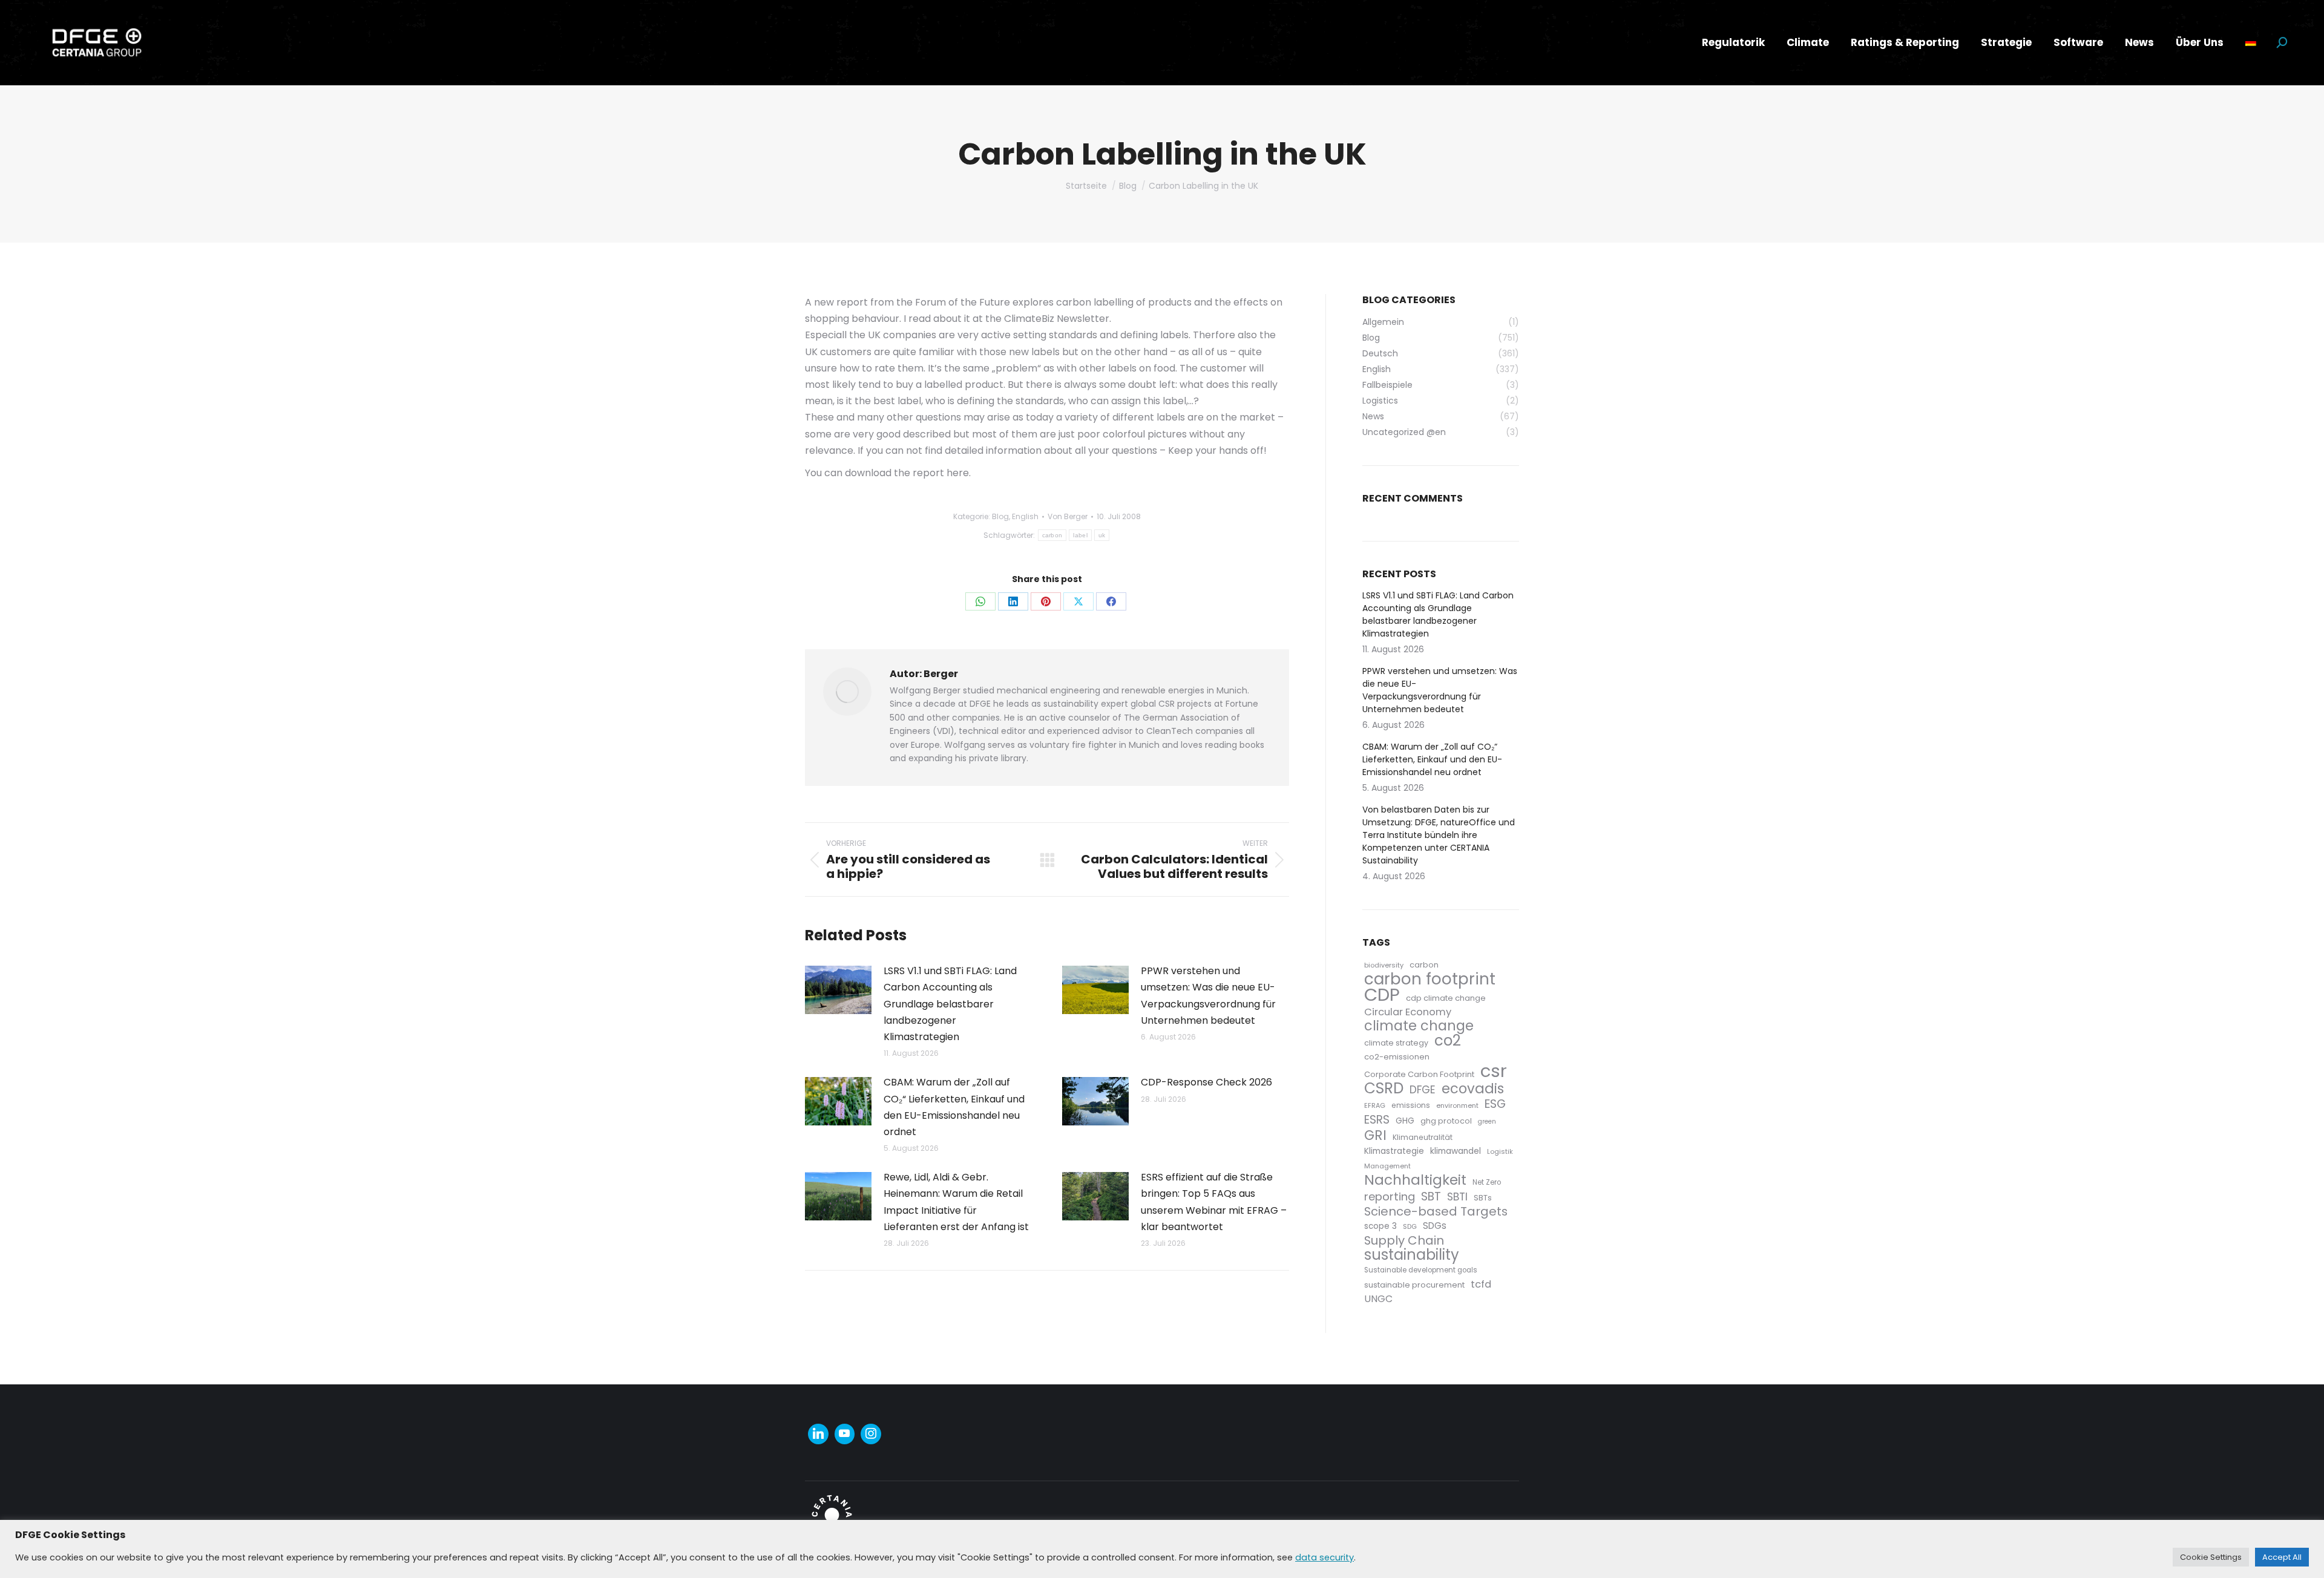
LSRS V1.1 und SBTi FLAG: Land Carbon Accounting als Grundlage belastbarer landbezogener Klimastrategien (950, 1004)
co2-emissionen (1397, 1057)
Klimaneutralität (1423, 1137)
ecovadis (1473, 1089)
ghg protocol (1446, 1121)
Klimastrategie (1394, 1151)
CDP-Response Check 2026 (1206, 1082)
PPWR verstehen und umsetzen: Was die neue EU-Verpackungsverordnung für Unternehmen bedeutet (1208, 996)
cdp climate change (1446, 998)
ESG (1495, 1104)
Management (1387, 1166)
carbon (1052, 535)
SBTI (1457, 1197)
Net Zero (1487, 1182)
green (1487, 1121)
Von (1068, 516)
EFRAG (1375, 1105)
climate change (1419, 1026)
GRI (1375, 1135)
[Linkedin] (818, 1434)
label (1080, 535)
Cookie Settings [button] (2211, 1557)
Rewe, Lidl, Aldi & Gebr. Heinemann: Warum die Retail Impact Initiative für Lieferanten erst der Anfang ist (956, 1202)
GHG (1405, 1121)
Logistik (1500, 1151)
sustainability (1412, 1255)
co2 (1448, 1040)
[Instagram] (871, 1434)
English (1025, 516)
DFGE (1423, 1090)
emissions (1411, 1105)
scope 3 (1380, 1226)
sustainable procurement (1414, 1285)
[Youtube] (845, 1434)
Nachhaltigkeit (1415, 1180)
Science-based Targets (1436, 1212)
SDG (1410, 1226)
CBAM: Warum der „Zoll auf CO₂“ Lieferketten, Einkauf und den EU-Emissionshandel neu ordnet (954, 1107)
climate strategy (1396, 1043)
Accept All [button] (2282, 1557)
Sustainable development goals (1421, 1270)
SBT (1431, 1197)
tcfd (1481, 1284)
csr (1494, 1071)
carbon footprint (1430, 979)
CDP (1382, 994)
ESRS (1377, 1120)
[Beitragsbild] (838, 990)
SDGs (1435, 1226)
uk (1102, 535)
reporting (1390, 1197)
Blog (1000, 516)
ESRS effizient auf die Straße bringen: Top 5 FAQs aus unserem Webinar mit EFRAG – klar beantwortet (1214, 1202)
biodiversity (1384, 965)
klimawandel (1456, 1151)
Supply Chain (1404, 1241)
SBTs (1483, 1198)
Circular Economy (1408, 1012)
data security (1324, 1557)
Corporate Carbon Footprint (1419, 1074)
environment (1457, 1105)
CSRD (1384, 1088)
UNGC (1378, 1299)
